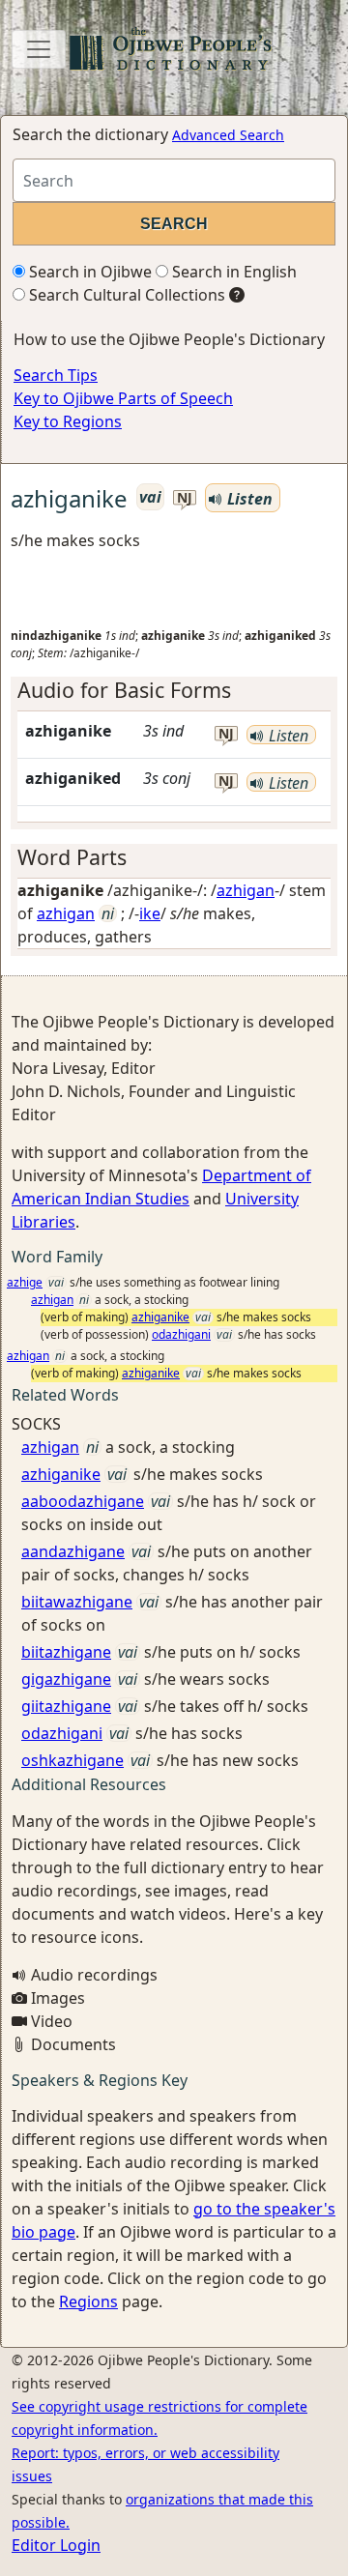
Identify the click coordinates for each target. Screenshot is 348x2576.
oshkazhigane (72, 1760)
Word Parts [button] (72, 857)
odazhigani (181, 1334)
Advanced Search (228, 135)
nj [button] (185, 498)
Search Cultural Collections (125, 295)
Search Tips (56, 375)
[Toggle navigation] (39, 49)
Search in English (232, 272)
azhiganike (160, 1317)
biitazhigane (66, 1652)
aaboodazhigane (83, 1501)
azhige (25, 1282)
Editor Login (56, 2545)
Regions (88, 2301)
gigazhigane (66, 1679)
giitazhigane (66, 1706)
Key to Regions (68, 421)
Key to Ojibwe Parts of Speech (123, 398)
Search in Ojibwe (88, 272)
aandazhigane (73, 1551)
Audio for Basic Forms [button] (124, 690)
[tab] (174, 690)
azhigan (246, 890)
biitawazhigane (77, 1602)
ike (150, 913)
